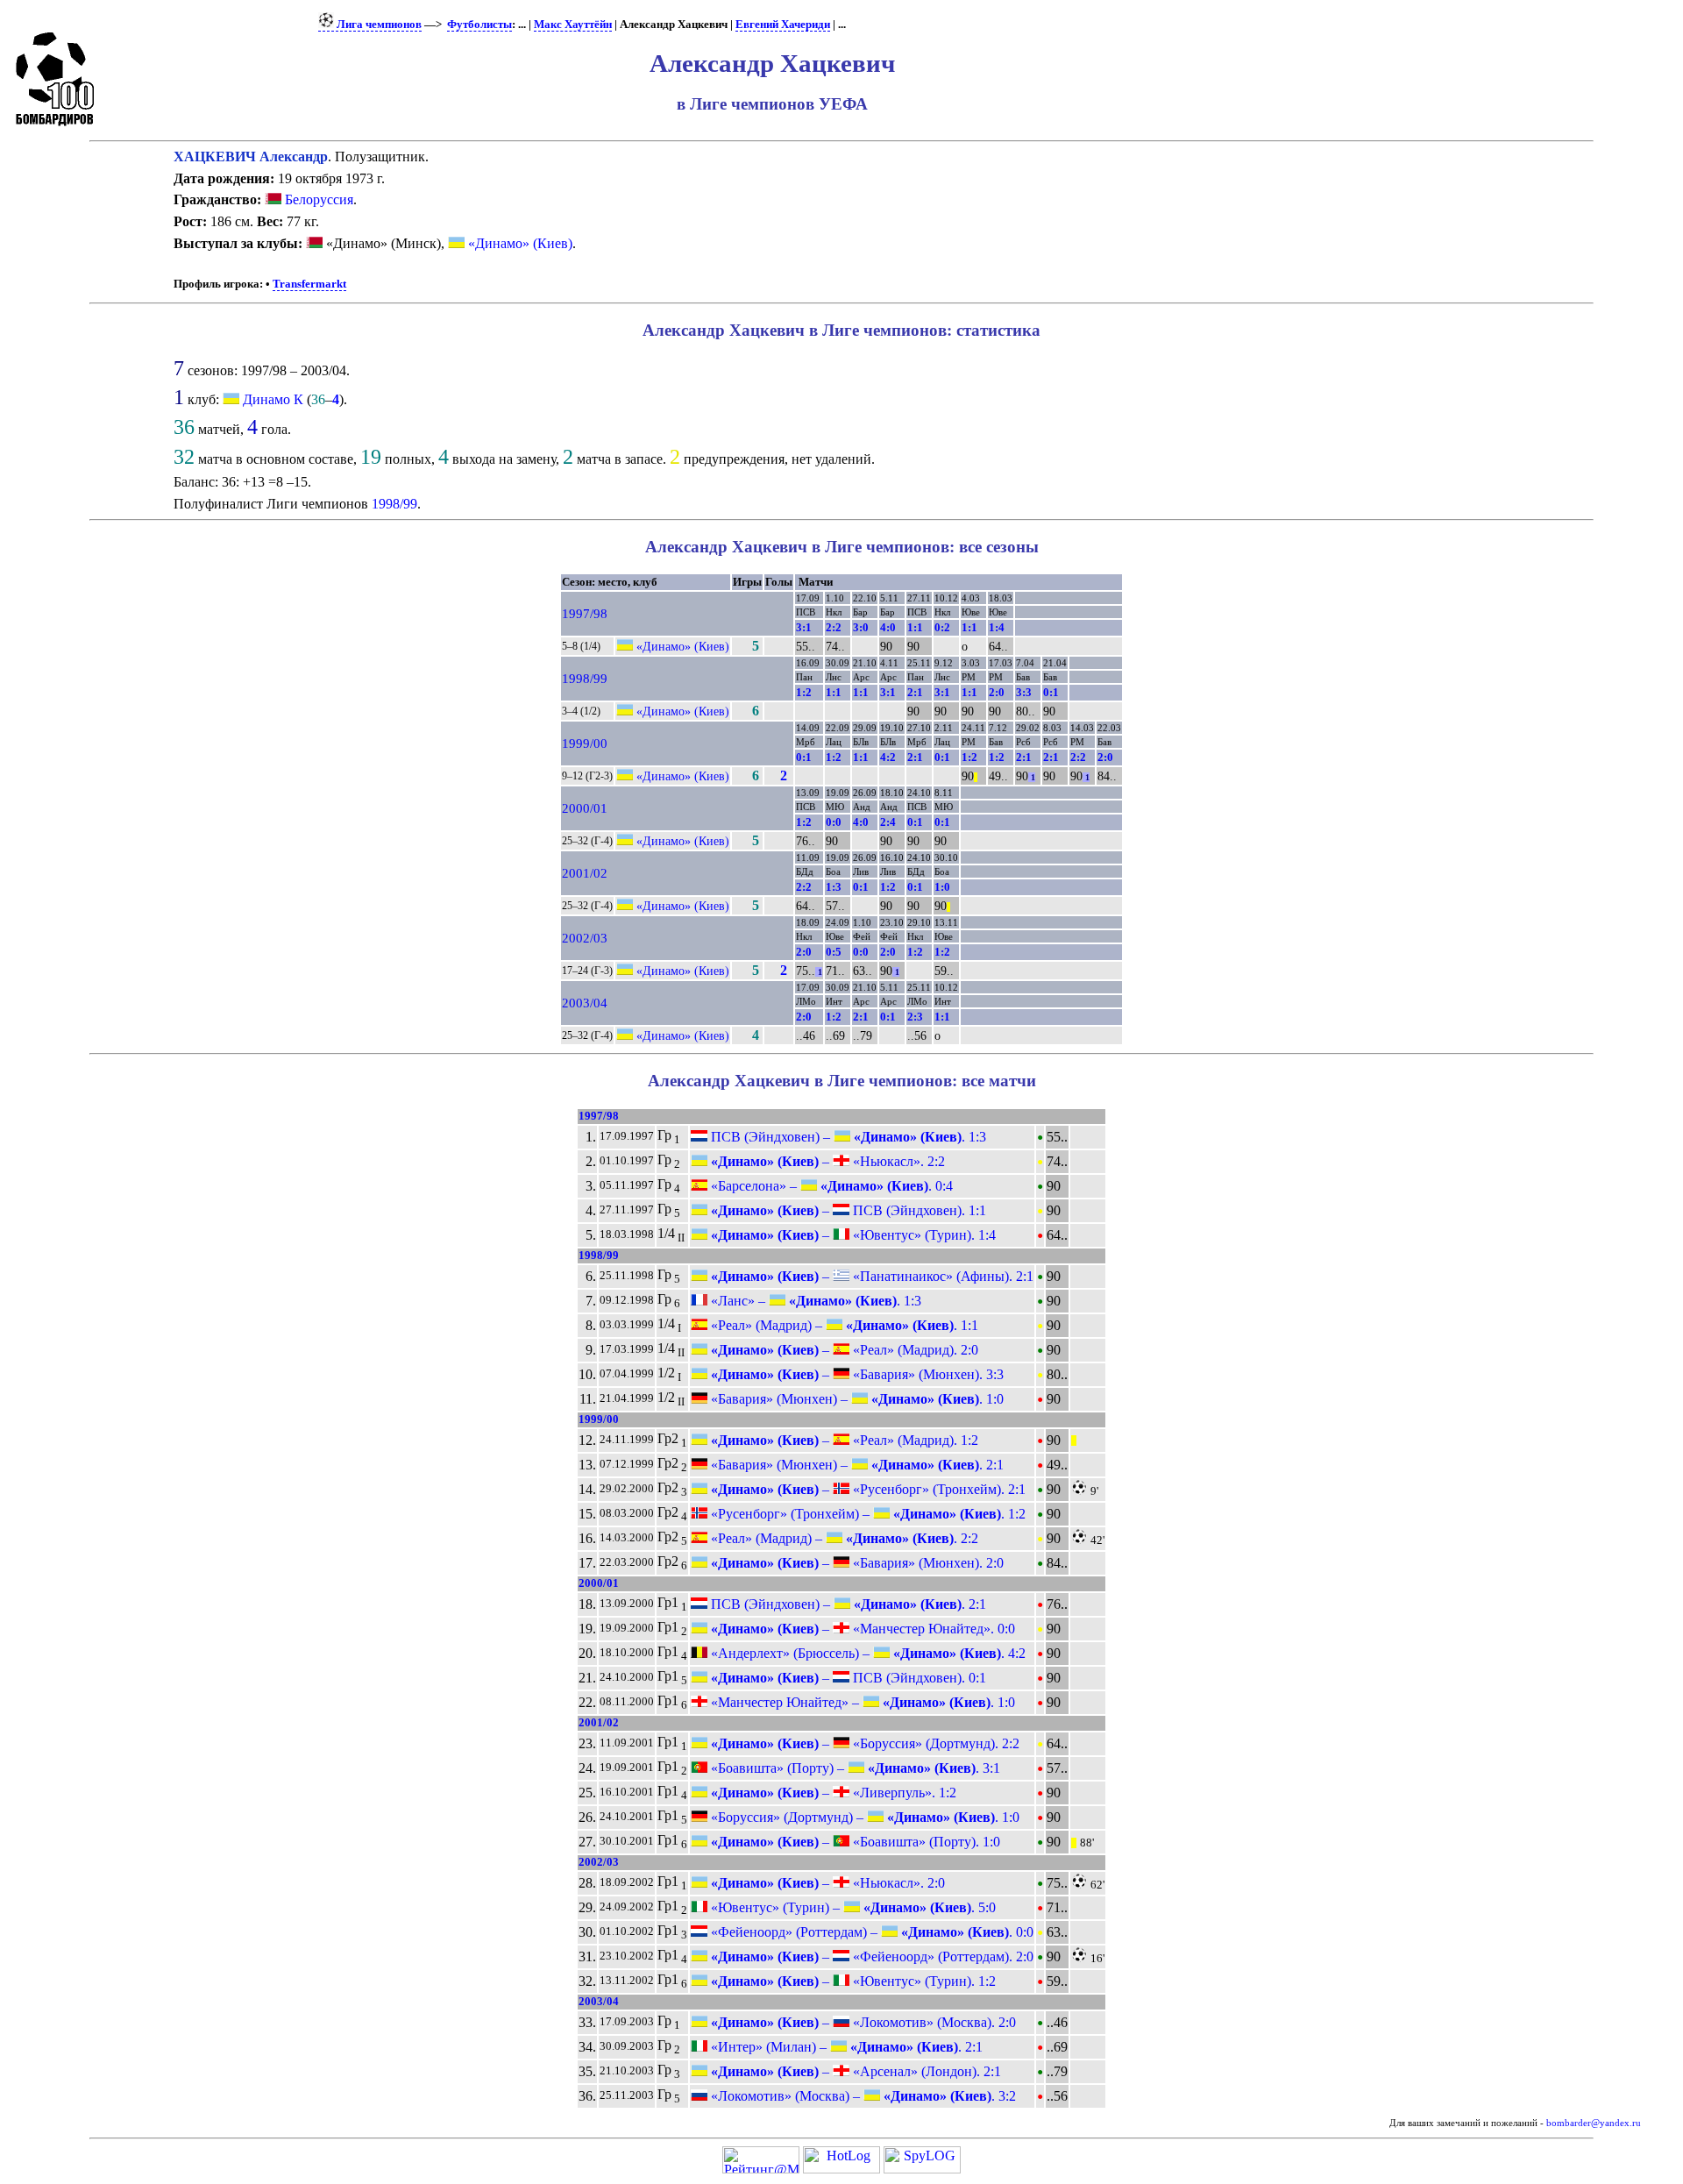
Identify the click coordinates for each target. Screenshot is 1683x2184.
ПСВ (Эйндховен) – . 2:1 (847, 1604)
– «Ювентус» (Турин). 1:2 (852, 1981)
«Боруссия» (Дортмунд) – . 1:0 (863, 1817)
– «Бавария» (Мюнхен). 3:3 (856, 1374)
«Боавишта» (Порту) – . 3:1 (854, 1768)
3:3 (1024, 692)
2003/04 (585, 1003)
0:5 (834, 952)
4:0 (888, 627)
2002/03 (585, 938)
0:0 (834, 822)
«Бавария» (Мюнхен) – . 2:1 (856, 1465)
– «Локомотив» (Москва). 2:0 (862, 2022)
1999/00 (585, 743)
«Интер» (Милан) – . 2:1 (845, 2047)
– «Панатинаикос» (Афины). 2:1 (870, 1276)
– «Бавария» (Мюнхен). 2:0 (856, 1563)
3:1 (804, 627)
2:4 (888, 822)
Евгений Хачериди (783, 25)
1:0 (942, 887)
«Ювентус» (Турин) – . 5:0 (852, 1907)
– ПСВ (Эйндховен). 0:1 (847, 1678)
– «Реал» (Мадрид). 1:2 (843, 1440)
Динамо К (273, 399)
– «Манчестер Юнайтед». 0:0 (861, 1629)
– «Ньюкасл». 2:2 (826, 1161)
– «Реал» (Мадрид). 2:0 (843, 1350)
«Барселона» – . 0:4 (830, 1186)
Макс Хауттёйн (573, 25)
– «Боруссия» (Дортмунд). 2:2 (863, 1743)
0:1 (1051, 692)
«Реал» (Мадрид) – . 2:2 (843, 1538)
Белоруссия (317, 199)
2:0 (997, 692)
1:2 (804, 692)
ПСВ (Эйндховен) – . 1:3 (847, 1137)
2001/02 (585, 873)
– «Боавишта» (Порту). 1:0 (854, 1842)
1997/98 (585, 614)
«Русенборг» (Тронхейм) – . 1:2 (866, 1514)
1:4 (997, 627)
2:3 (915, 1017)
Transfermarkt (309, 284)
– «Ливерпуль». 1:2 (832, 1793)
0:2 (942, 627)
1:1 (915, 627)
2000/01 (585, 808)
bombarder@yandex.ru (1594, 2123)
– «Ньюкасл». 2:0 (826, 1883)
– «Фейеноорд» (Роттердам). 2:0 (870, 1956)
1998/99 (394, 504)
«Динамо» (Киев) (518, 243)
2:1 (915, 692)
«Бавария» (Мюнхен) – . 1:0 (856, 1399)
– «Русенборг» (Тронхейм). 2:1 (866, 1489)
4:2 (888, 757)
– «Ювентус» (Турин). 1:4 (852, 1235)
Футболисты (479, 25)
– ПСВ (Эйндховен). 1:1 (847, 1210)
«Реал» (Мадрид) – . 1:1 (843, 1325)
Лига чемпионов (378, 25)
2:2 (834, 627)
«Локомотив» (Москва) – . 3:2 (862, 2096)
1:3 (834, 887)
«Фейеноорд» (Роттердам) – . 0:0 (870, 1932)
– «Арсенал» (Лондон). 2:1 (854, 2071)
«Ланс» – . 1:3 (814, 1301)
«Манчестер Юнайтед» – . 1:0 (861, 1702)
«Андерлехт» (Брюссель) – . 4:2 (866, 1653)
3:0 (861, 627)
